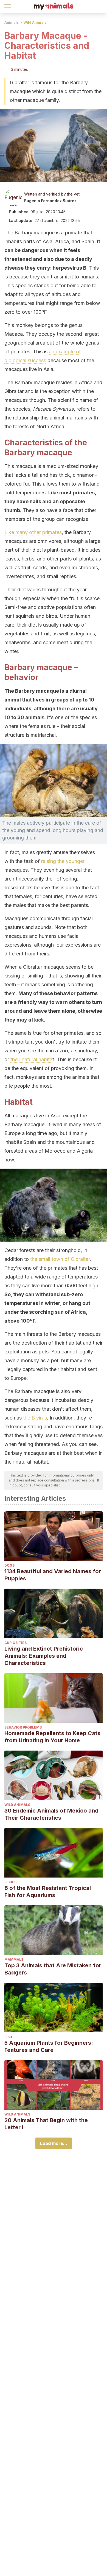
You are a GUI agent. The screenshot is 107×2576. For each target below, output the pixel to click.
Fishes (10, 1882)
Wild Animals (35, 22)
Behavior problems (23, 1727)
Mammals (14, 1959)
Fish (8, 2037)
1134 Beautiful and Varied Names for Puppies (53, 1575)
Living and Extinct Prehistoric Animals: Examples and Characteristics (44, 1656)
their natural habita (31, 1059)
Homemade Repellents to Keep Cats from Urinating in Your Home (52, 1737)
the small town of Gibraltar (60, 1259)
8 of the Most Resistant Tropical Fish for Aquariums (48, 1892)
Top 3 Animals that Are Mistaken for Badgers (53, 1969)
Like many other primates (33, 532)
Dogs (9, 1565)
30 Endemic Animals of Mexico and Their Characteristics (51, 1814)
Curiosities (16, 1643)
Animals (12, 22)
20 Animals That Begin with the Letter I (46, 2124)
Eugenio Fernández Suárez (50, 201)
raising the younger (63, 861)
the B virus (35, 1418)
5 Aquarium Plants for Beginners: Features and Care (49, 2046)
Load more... (54, 2143)
